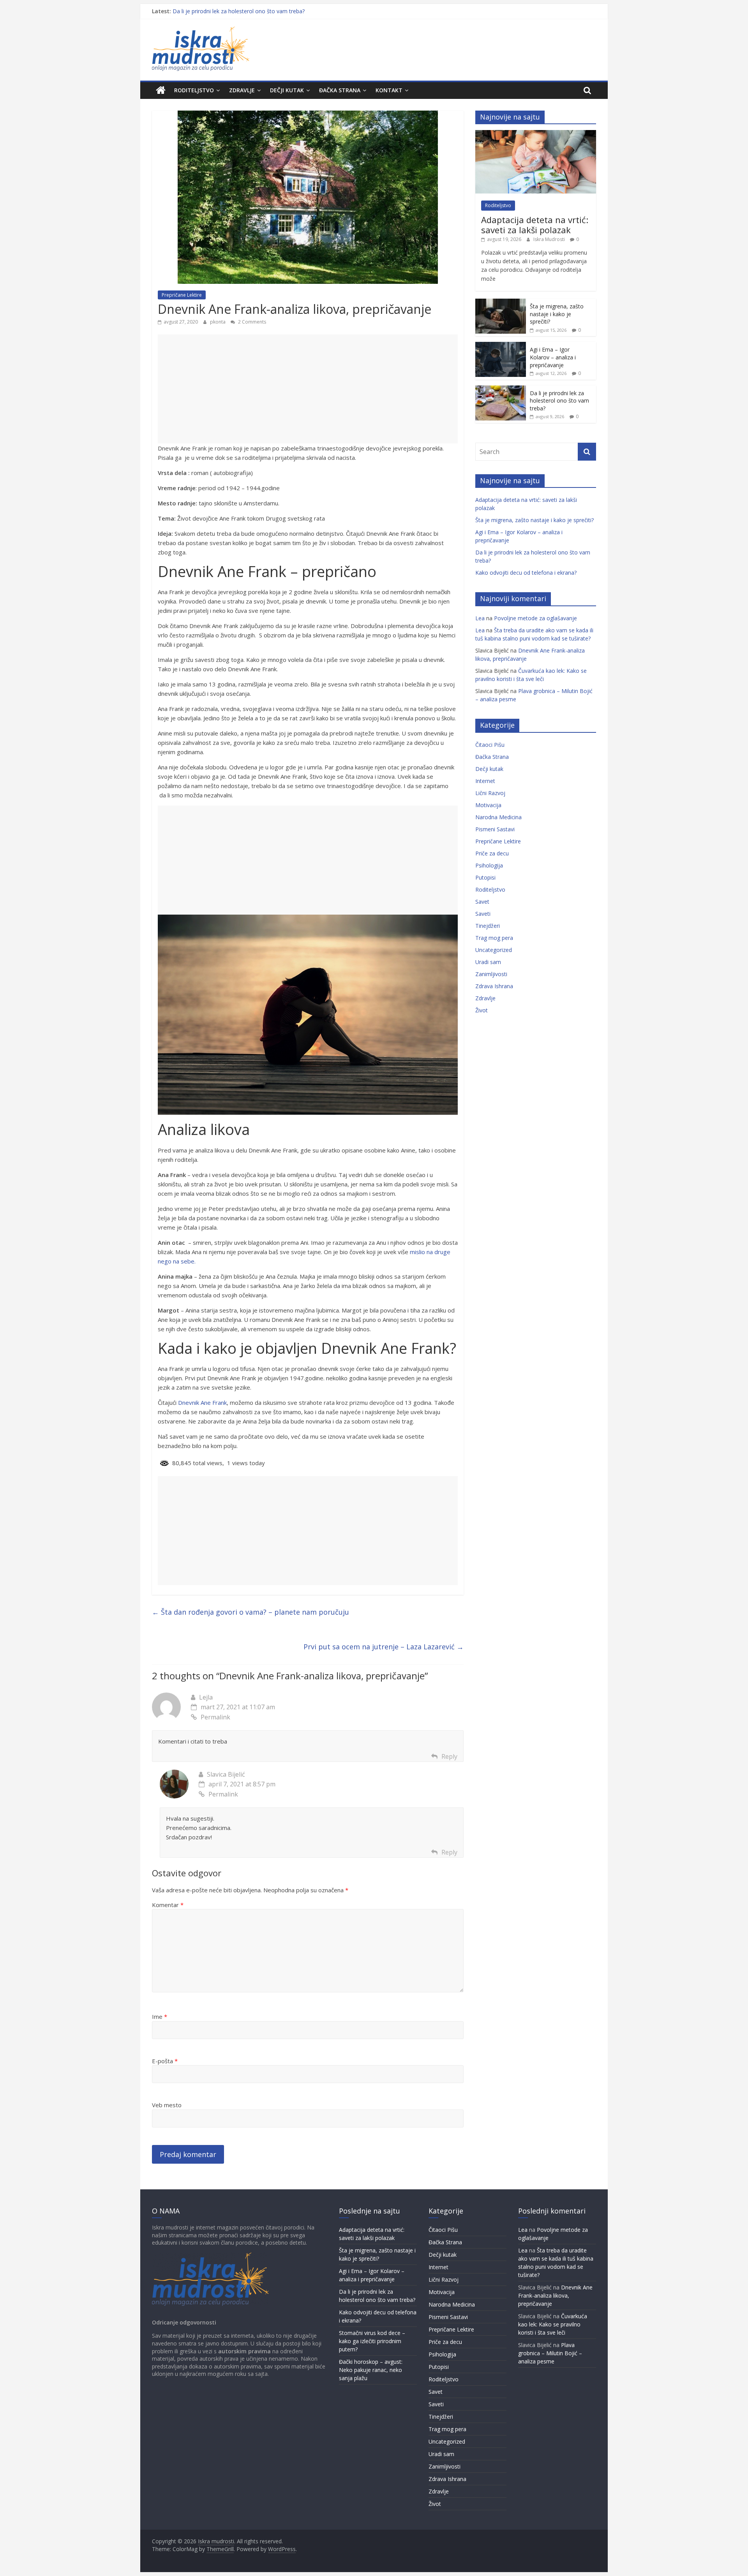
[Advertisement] (308, 389)
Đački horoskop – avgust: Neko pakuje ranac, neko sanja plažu (371, 2370)
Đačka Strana (492, 757)
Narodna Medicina (498, 817)
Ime (160, 2016)
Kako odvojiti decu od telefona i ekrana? (526, 573)
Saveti (483, 914)
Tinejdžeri (488, 926)
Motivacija (488, 805)
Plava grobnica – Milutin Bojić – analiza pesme (550, 2353)
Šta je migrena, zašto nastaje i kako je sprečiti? (557, 314)
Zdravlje (242, 90)
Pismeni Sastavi (495, 829)
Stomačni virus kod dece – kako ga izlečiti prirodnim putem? (372, 2341)
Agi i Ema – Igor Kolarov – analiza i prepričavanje (553, 357)
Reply (449, 1756)
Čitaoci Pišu (490, 745)
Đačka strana (340, 90)
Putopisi (485, 877)
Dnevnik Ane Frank (202, 1402)
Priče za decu (492, 853)
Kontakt (389, 90)
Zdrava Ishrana (494, 986)
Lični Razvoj (490, 793)
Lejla (206, 1697)
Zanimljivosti (491, 974)
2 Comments (251, 322)
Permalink (215, 1717)
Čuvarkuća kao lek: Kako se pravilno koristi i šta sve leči (553, 2324)
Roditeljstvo (194, 90)
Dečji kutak (287, 90)
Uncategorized (494, 950)
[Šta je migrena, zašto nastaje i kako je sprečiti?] (501, 303)
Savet (482, 902)
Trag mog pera (494, 938)
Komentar (168, 1905)
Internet (485, 781)
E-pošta (165, 2061)
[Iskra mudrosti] (161, 90)
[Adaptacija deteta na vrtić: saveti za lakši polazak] (536, 134)
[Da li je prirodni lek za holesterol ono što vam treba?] (501, 390)
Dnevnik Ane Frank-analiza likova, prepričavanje (555, 2295)
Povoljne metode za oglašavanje (535, 618)
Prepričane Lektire (182, 295)
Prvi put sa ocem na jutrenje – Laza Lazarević (384, 1647)
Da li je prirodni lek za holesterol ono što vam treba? (239, 11)
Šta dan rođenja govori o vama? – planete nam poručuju (251, 1612)
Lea (480, 618)
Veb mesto (167, 2105)
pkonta (218, 322)
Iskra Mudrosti (550, 239)
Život (482, 1010)
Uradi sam (488, 962)
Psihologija (489, 865)
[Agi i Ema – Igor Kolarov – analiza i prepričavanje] (501, 346)
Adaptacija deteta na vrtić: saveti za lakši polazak (535, 225)
